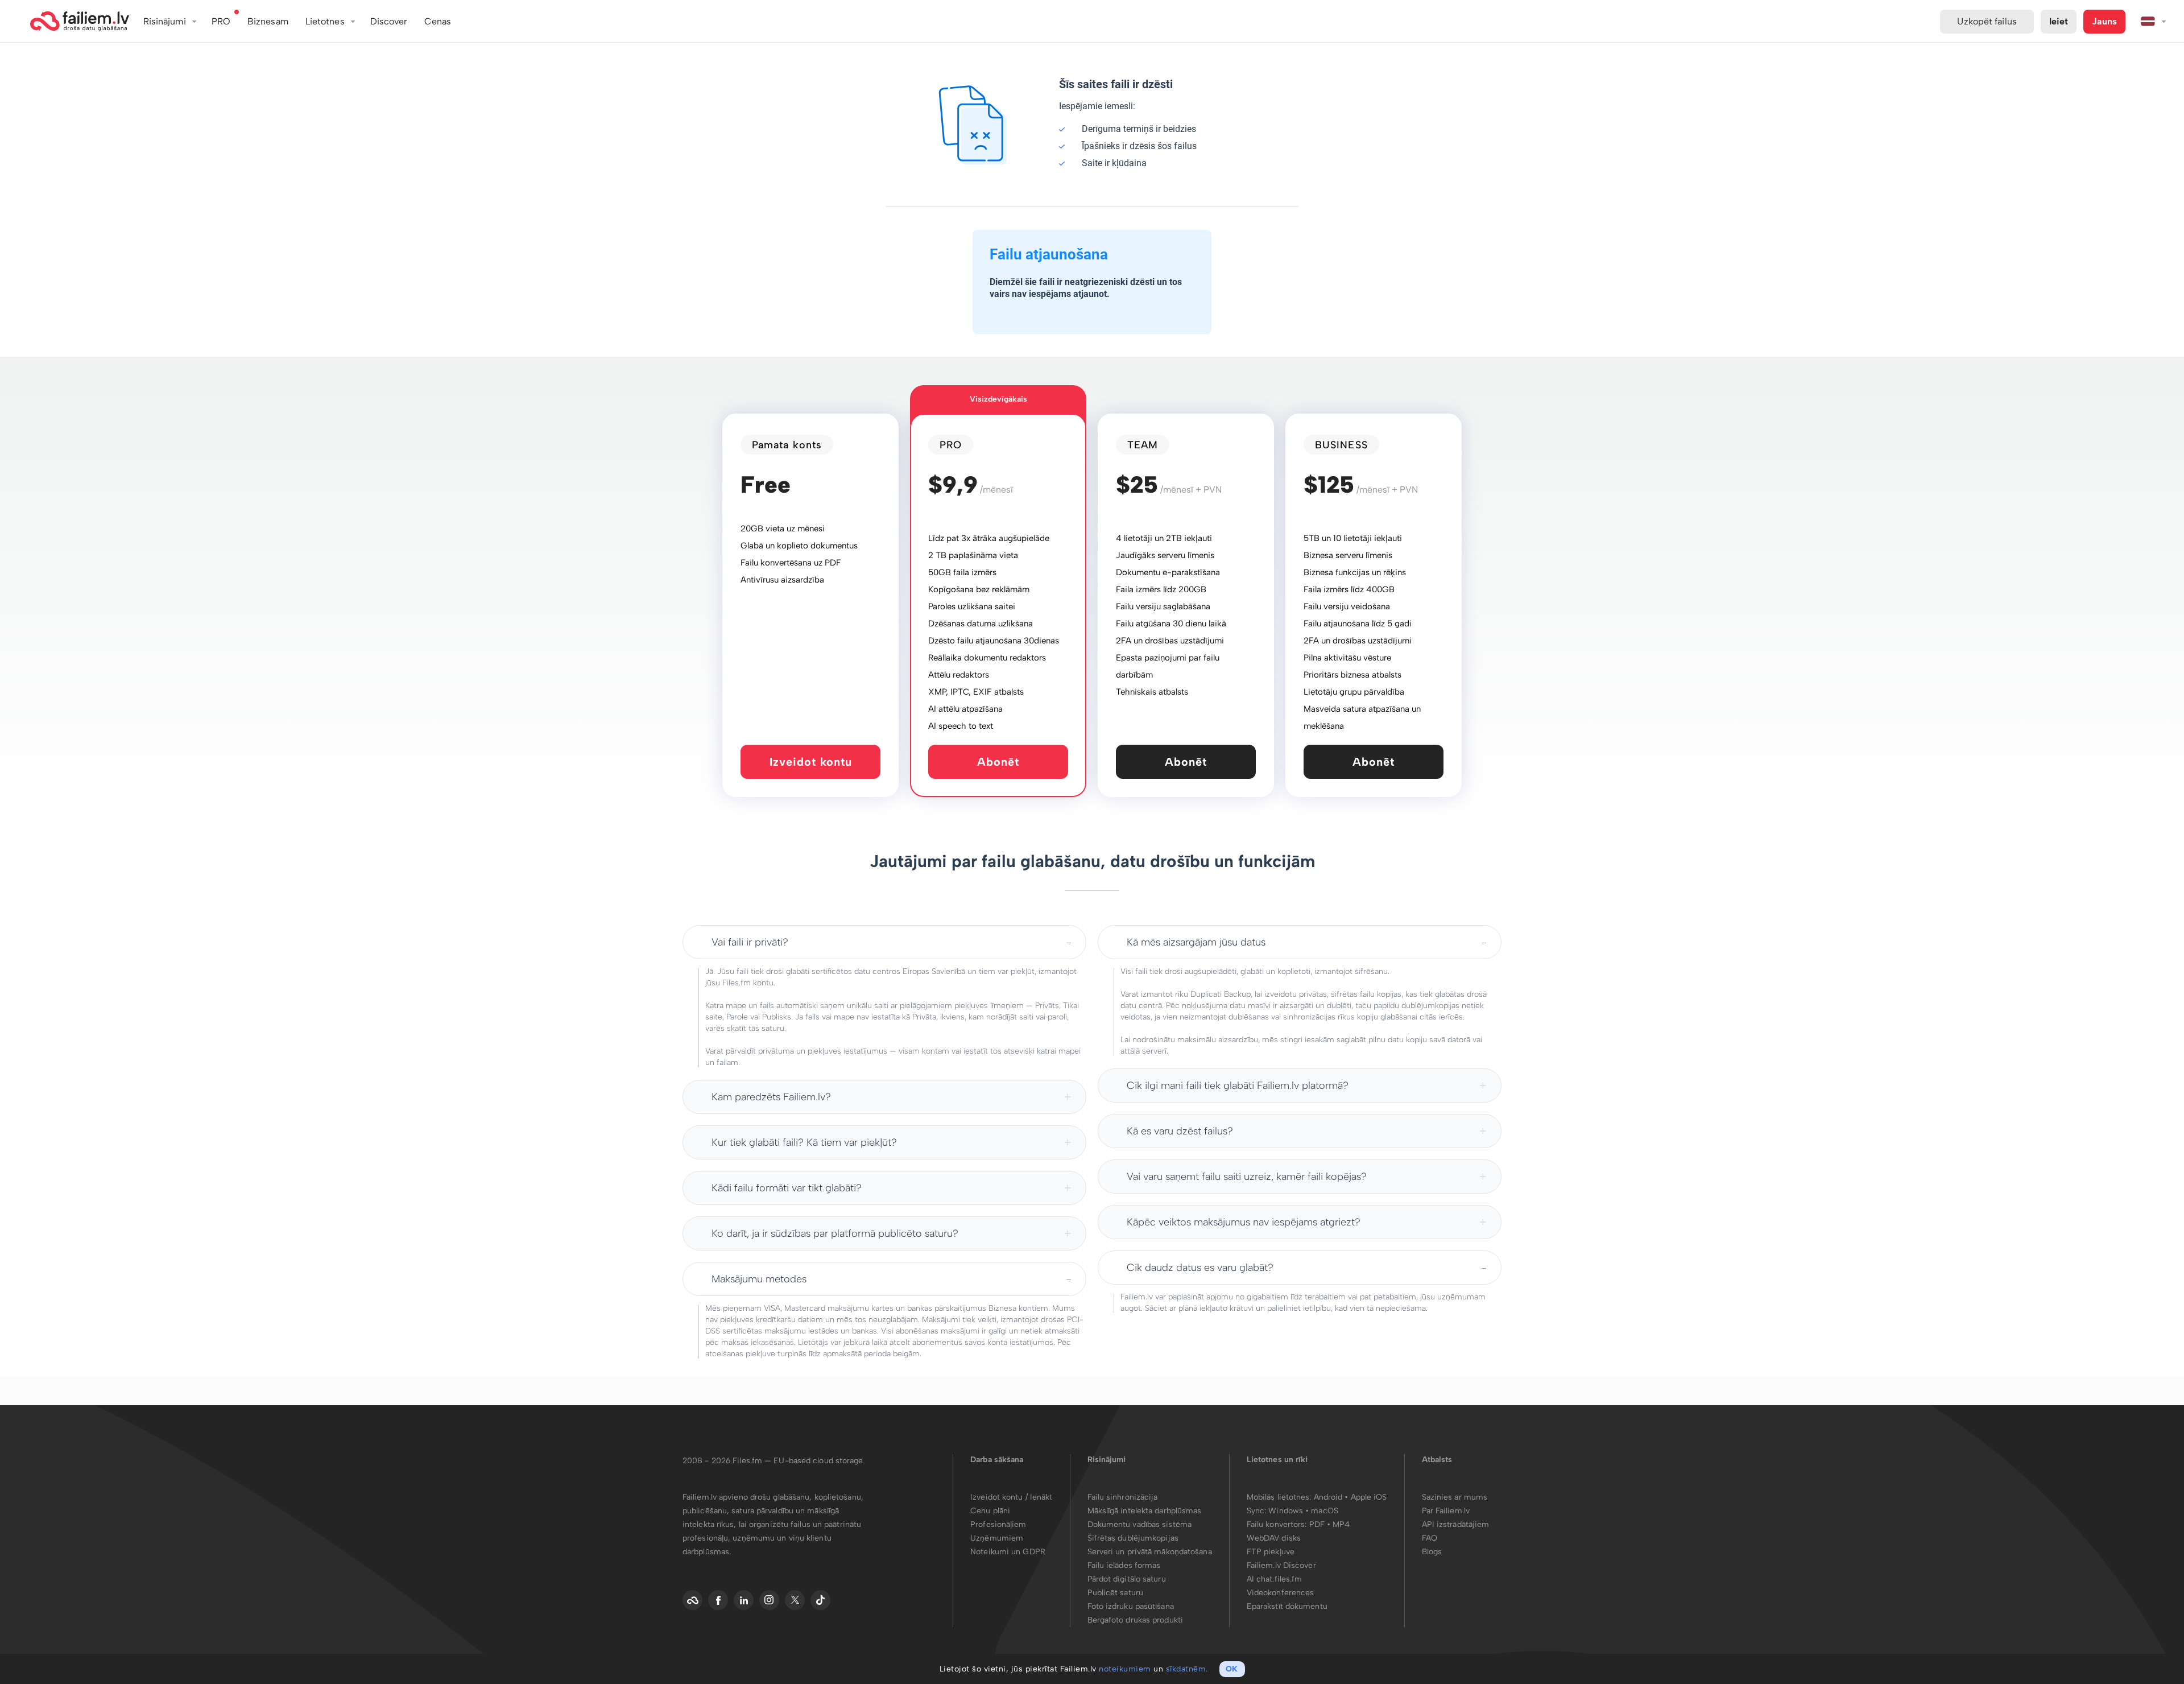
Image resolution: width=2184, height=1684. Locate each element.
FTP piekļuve (1271, 1552)
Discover (389, 21)
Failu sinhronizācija (1123, 1497)
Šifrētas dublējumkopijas (1133, 1538)
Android (1329, 1497)
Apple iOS (1369, 1497)
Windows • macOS (1303, 1511)
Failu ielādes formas (1124, 1565)
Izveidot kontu (811, 762)
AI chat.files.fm (1275, 1579)
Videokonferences (1281, 1593)
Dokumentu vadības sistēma (1140, 1524)
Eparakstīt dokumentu (1287, 1606)
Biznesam (268, 21)
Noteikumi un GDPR (1008, 1552)
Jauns (2104, 21)
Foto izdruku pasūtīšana (1131, 1606)
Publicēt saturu (1116, 1593)
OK (1232, 1669)
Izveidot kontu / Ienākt (1011, 1497)
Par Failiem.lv (1446, 1511)
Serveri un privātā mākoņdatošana (1150, 1552)
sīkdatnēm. (1187, 1669)
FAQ (1430, 1538)
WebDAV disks (1274, 1538)
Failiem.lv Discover (1281, 1565)
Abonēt (998, 762)
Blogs (1432, 1552)
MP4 (1341, 1524)
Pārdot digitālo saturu (1127, 1579)
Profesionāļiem (998, 1524)
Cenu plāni (990, 1511)
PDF (1317, 1524)
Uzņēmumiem (997, 1538)
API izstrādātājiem (1456, 1524)
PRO (221, 21)
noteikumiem (1125, 1669)
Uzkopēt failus (1987, 21)
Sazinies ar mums (1455, 1497)
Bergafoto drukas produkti (1136, 1620)
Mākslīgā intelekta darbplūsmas (1145, 1511)
